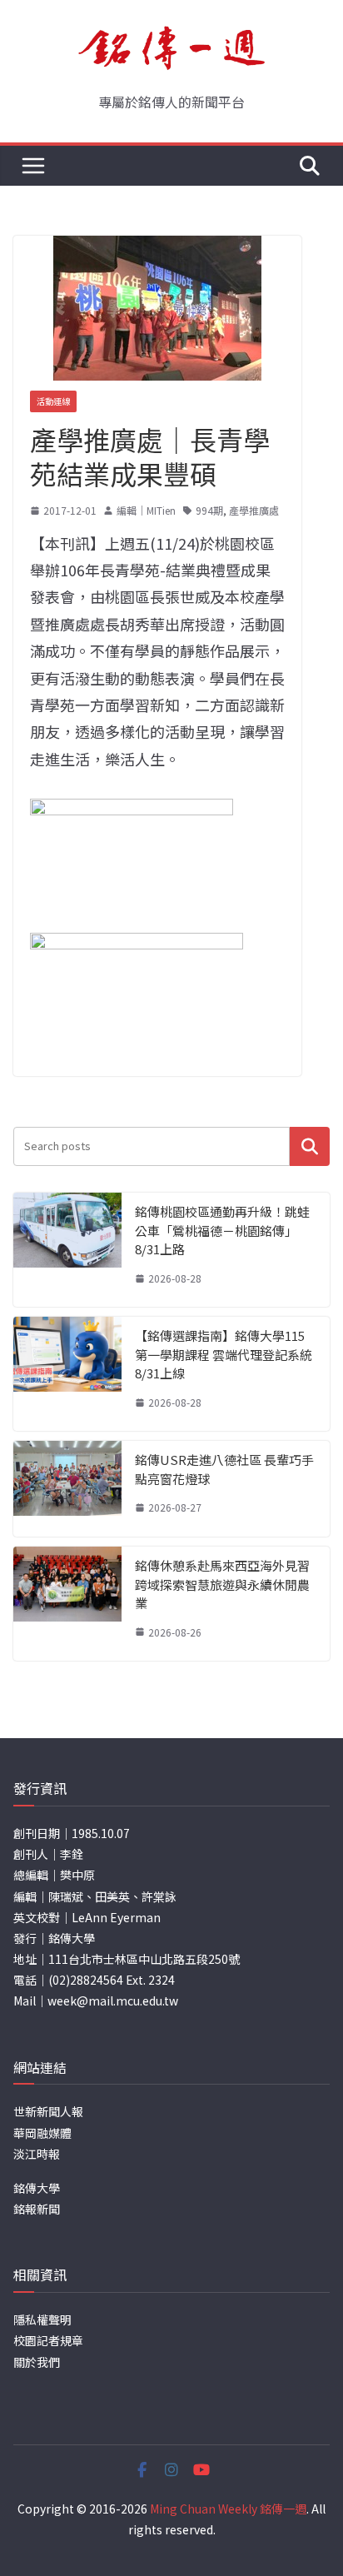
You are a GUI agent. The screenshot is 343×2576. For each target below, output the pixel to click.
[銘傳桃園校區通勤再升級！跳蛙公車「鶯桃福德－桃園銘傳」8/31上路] (67, 1250)
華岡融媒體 (42, 2133)
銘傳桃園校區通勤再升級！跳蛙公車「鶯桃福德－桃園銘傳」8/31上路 (222, 1230)
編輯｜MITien (146, 510)
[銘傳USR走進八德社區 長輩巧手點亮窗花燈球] (67, 1489)
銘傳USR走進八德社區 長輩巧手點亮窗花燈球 (224, 1469)
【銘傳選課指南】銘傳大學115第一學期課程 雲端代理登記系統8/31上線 (224, 1354)
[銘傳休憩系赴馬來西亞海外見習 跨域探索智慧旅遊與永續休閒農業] (67, 1604)
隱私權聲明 (42, 2319)
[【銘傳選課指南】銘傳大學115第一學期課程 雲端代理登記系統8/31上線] (67, 1374)
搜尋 (310, 1146)
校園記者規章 (48, 2340)
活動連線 (53, 401)
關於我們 (37, 2362)
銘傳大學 (37, 2188)
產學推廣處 (254, 510)
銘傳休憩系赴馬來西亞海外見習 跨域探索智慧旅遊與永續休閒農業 (222, 1584)
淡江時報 (37, 2154)
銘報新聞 (37, 2209)
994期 (209, 510)
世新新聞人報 (48, 2111)
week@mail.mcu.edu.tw (113, 2001)
